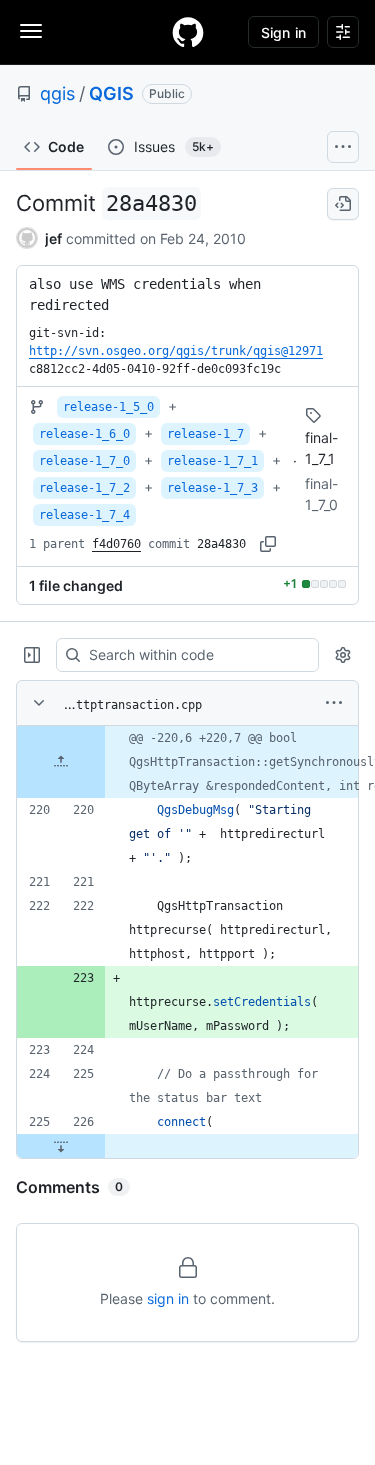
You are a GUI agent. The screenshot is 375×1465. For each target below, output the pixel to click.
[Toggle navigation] (31, 31)
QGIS (111, 93)
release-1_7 (205, 434)
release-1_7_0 (84, 461)
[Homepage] (188, 32)
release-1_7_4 (84, 515)
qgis (57, 93)
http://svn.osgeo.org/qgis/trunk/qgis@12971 (176, 351)
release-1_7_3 (212, 488)
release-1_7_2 (84, 488)
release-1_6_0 (84, 434)
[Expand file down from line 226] (61, 1146)
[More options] (334, 703)
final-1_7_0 (321, 494)
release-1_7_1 (212, 461)
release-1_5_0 (108, 407)
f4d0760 (116, 544)
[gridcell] (187, 762)
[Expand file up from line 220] (61, 762)
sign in (168, 1298)
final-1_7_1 (321, 448)
